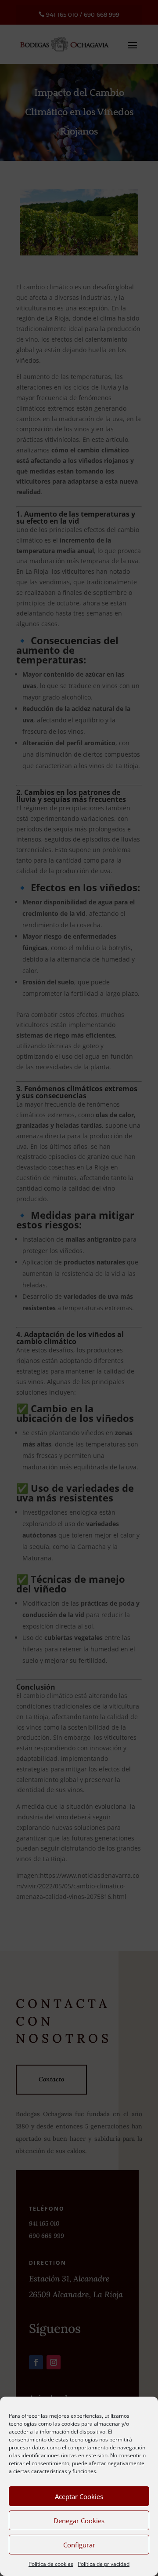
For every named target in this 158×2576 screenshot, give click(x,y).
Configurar (79, 2545)
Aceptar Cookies (79, 2496)
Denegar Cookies (79, 2521)
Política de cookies (51, 2564)
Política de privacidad (104, 2564)
